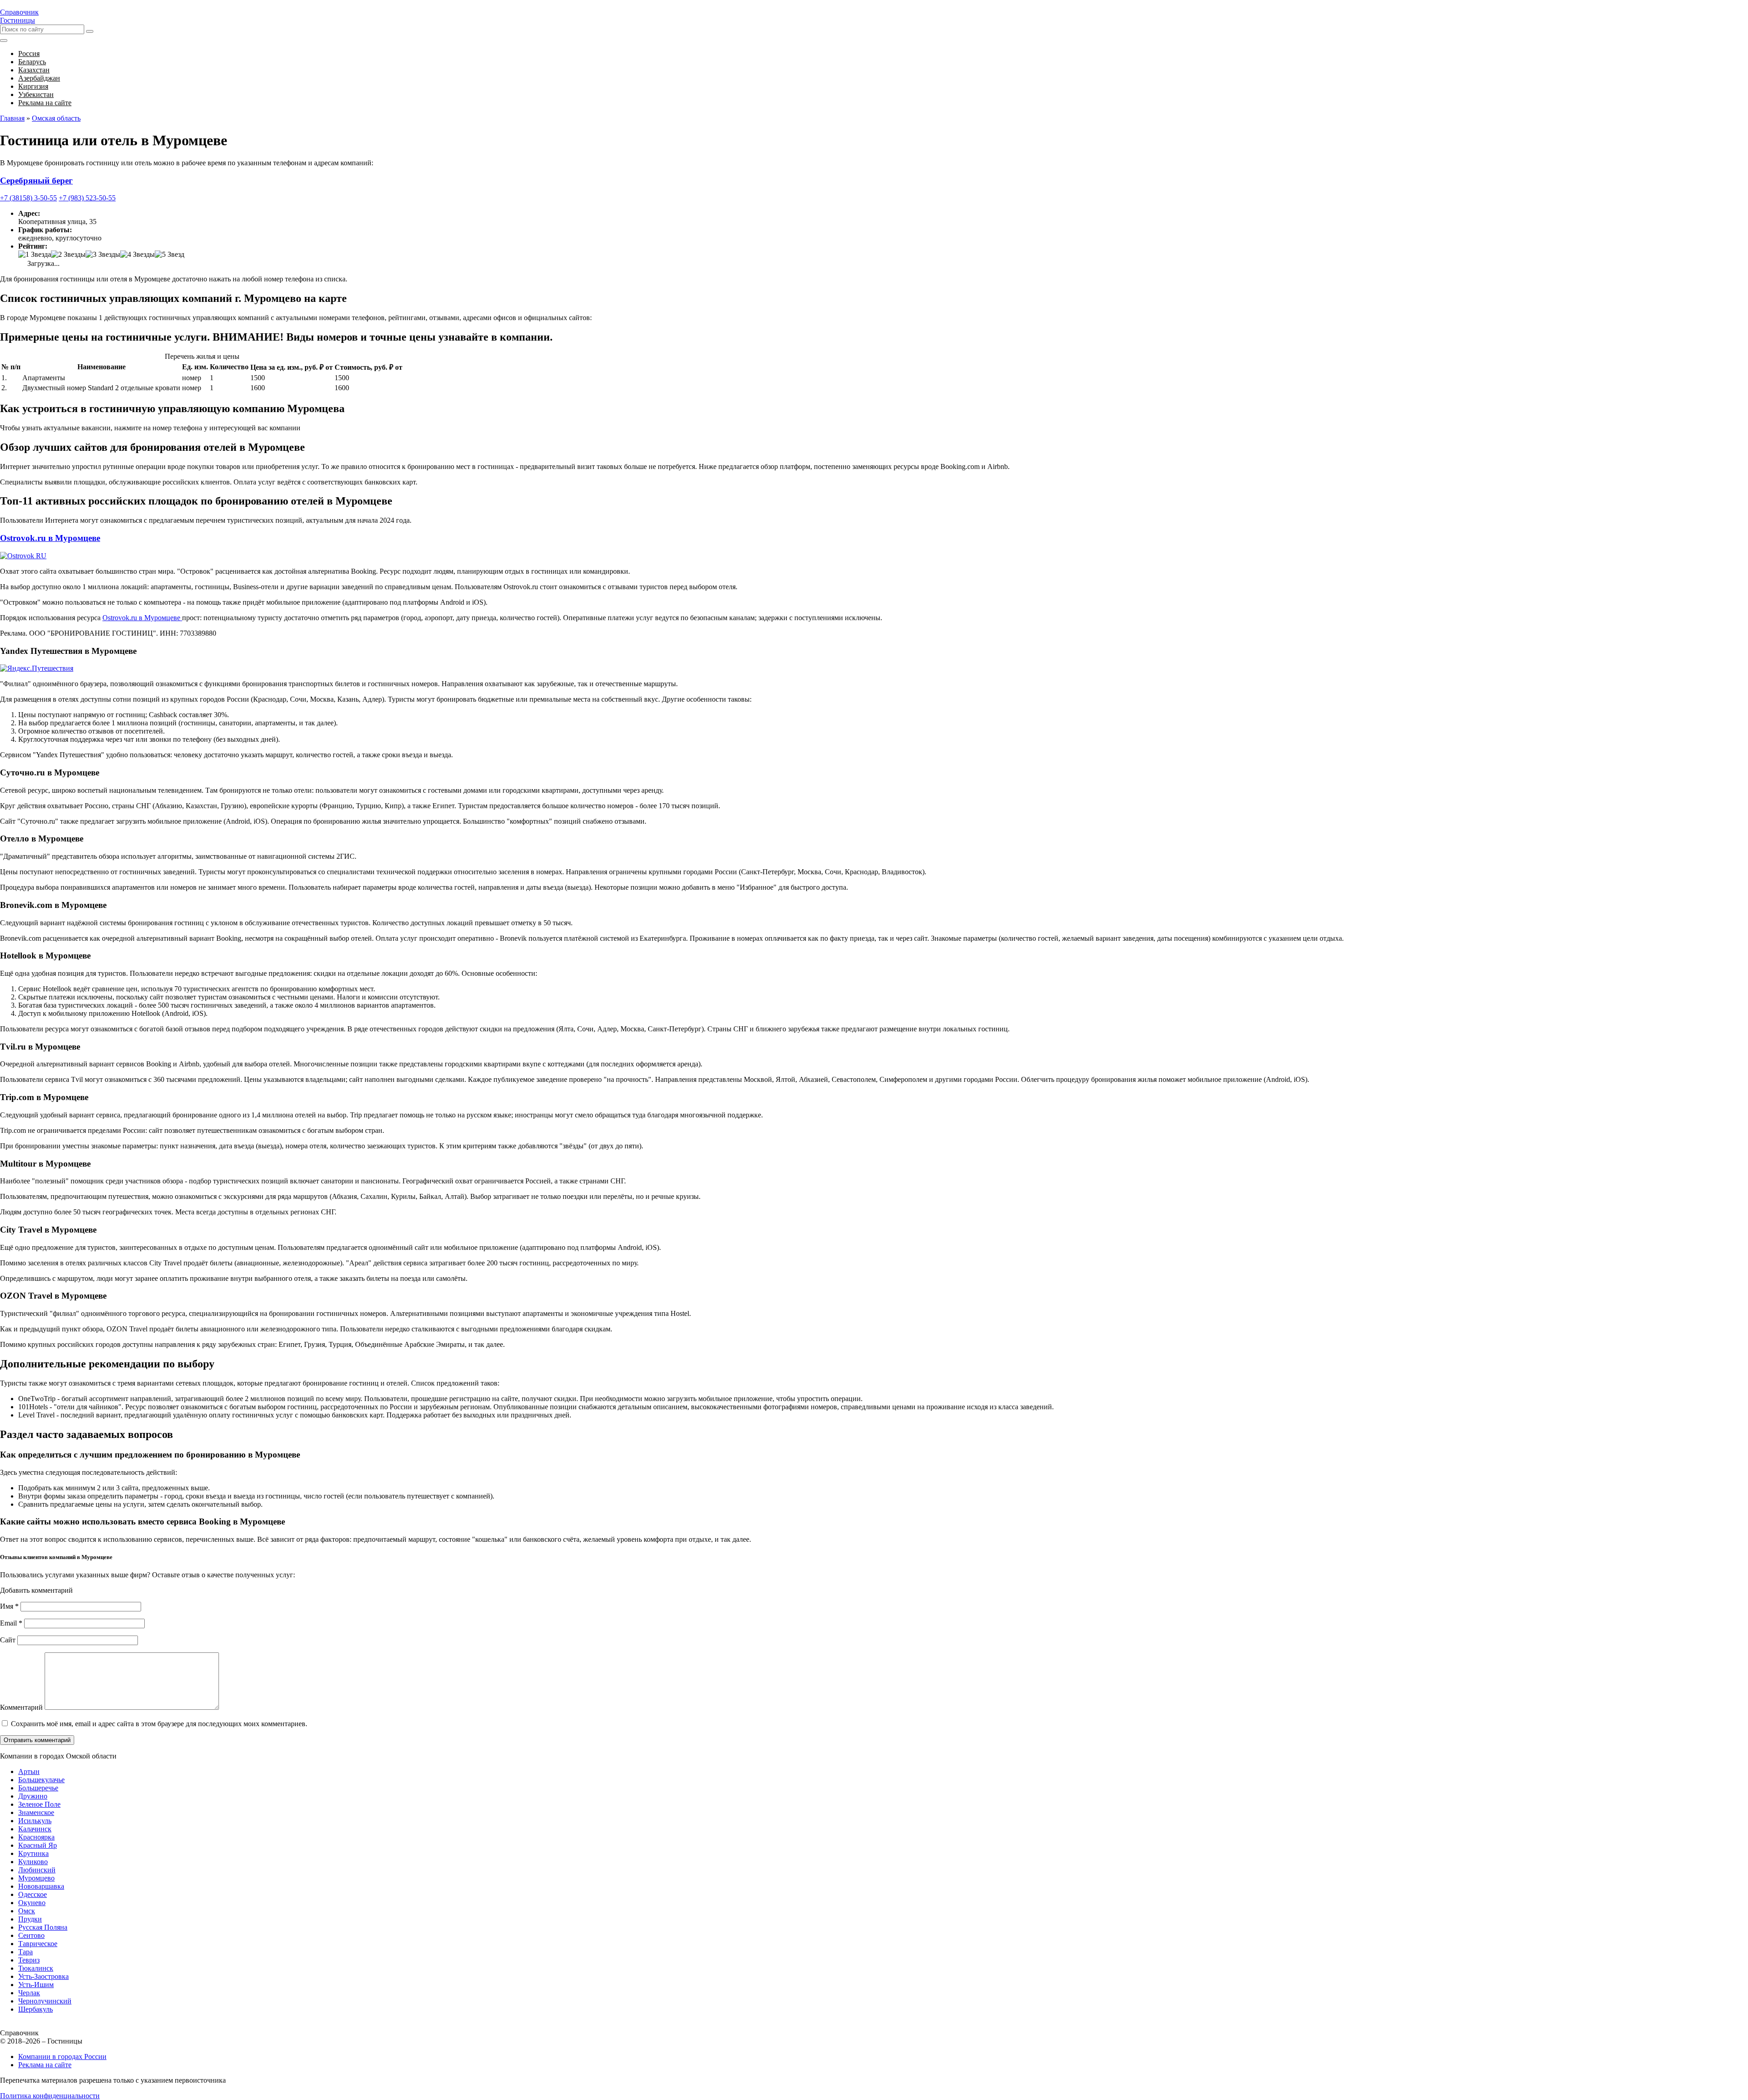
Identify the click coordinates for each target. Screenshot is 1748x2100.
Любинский (37, 1870)
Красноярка (36, 1837)
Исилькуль (35, 1821)
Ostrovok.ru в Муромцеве (50, 538)
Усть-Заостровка (43, 1976)
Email (11, 1623)
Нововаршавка (41, 1886)
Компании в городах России (62, 2057)
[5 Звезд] (170, 255)
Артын (29, 1771)
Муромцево (36, 1878)
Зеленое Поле (39, 1804)
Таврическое (38, 1944)
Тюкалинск (36, 1968)
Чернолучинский (45, 2001)
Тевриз (29, 1960)
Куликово (33, 1862)
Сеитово (31, 1935)
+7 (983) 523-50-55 (87, 198)
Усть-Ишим (36, 1985)
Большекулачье (41, 1780)
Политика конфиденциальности (50, 2096)
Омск (27, 1911)
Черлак (29, 1993)
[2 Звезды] (68, 255)
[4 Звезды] (137, 255)
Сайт (8, 1640)
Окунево (32, 1903)
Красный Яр (38, 1845)
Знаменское (36, 1812)
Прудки (30, 1919)
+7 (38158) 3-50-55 (28, 198)
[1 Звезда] (35, 255)
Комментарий (21, 1707)
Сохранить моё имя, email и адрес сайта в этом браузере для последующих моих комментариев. (159, 1724)
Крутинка (33, 1853)
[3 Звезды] (103, 255)
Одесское (33, 1894)
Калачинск (35, 1829)
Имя (9, 1606)
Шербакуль (36, 2009)
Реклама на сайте (45, 2065)
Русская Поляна (43, 1927)
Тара (25, 1952)
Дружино (33, 1796)
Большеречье (38, 1788)
